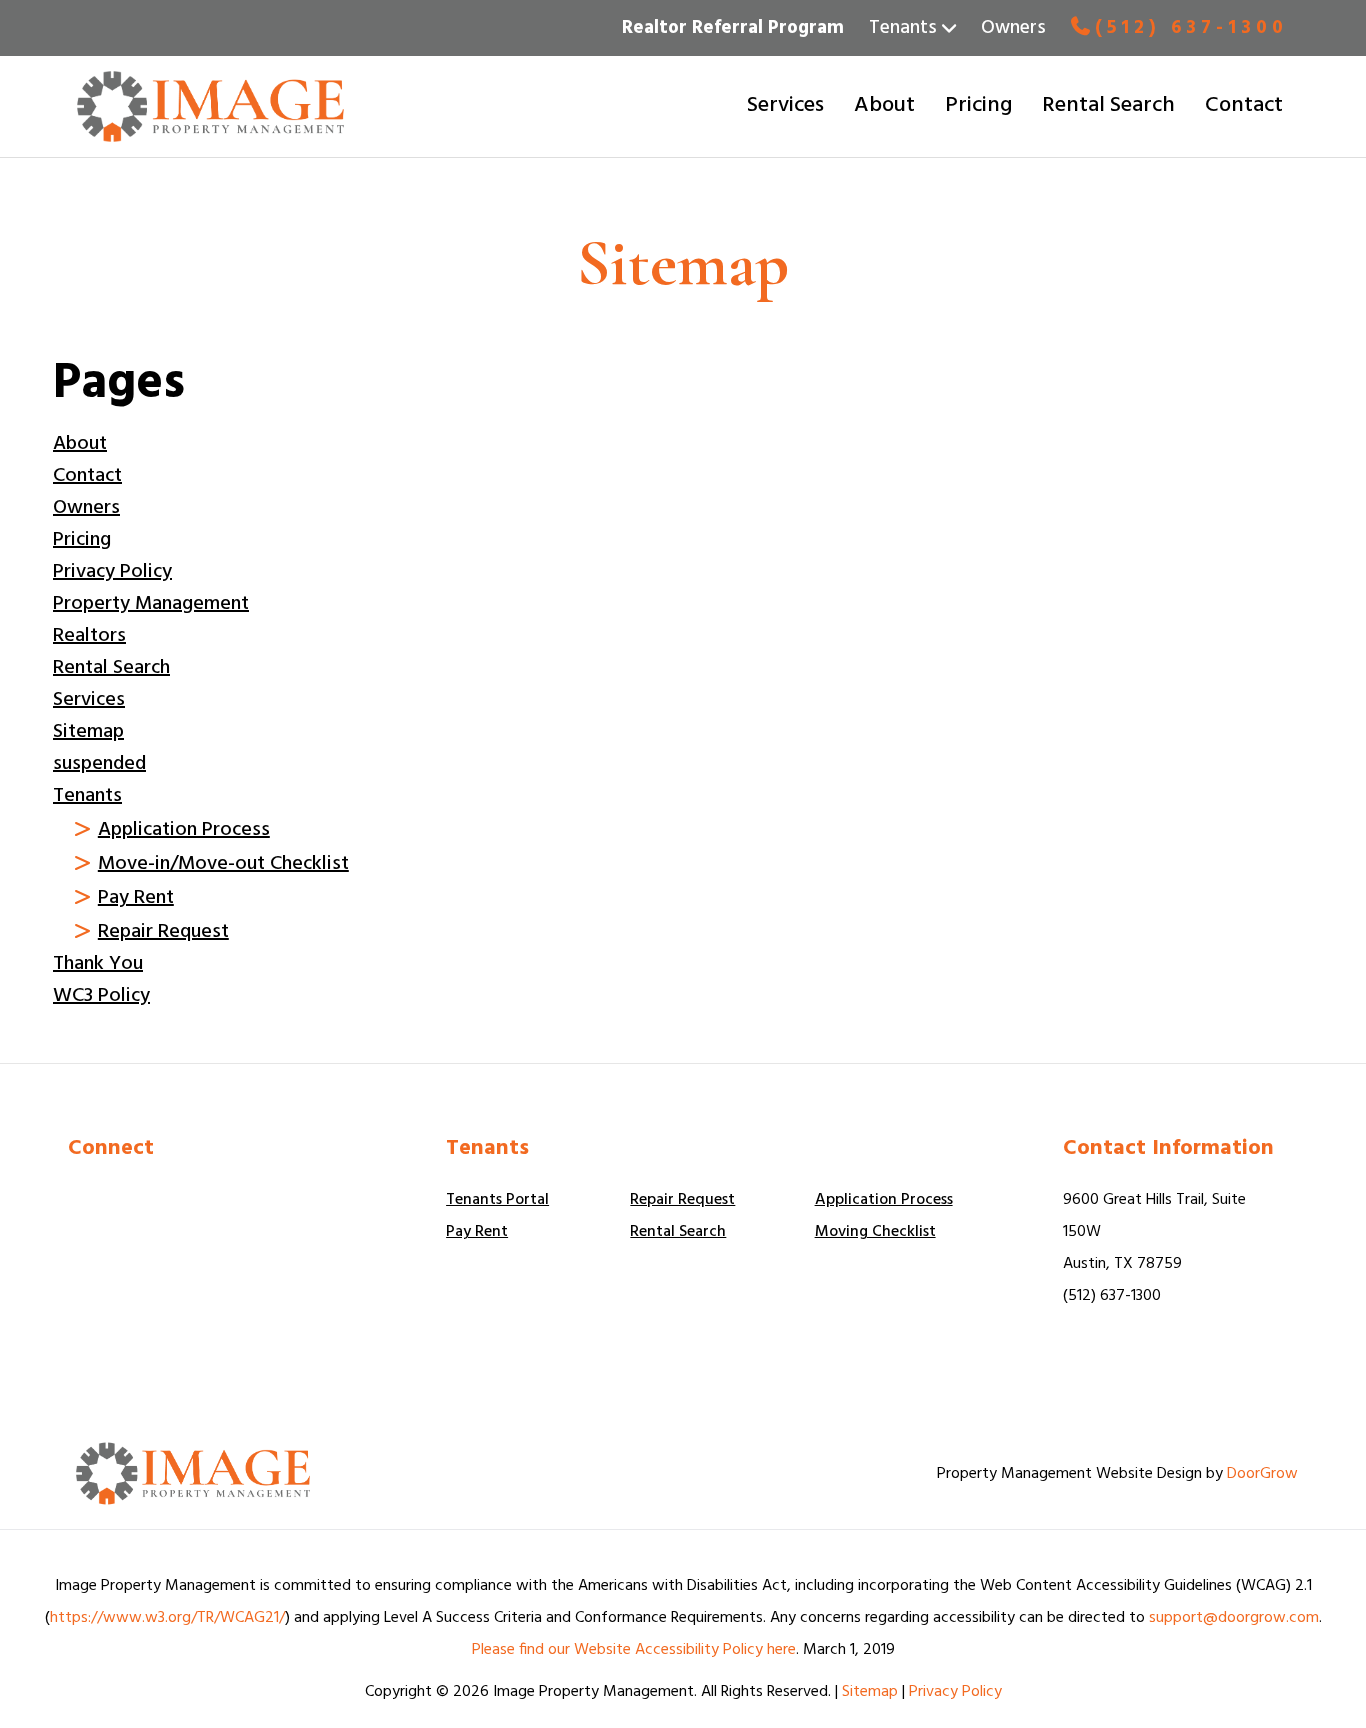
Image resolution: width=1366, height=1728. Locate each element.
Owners (1013, 28)
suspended (99, 764)
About (884, 105)
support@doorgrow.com (1234, 1618)
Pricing (978, 105)
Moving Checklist (875, 1232)
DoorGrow (1262, 1474)
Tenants (87, 796)
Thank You (98, 964)
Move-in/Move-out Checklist (223, 864)
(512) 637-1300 (1191, 27)
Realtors (89, 636)
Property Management (151, 604)
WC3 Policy (101, 996)
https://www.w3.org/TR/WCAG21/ (167, 1618)
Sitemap (88, 732)
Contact (1244, 105)
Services (785, 105)
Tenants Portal (497, 1200)
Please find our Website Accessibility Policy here (634, 1650)
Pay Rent (136, 898)
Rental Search (1108, 105)
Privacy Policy (112, 572)
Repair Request (163, 932)
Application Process (184, 830)
